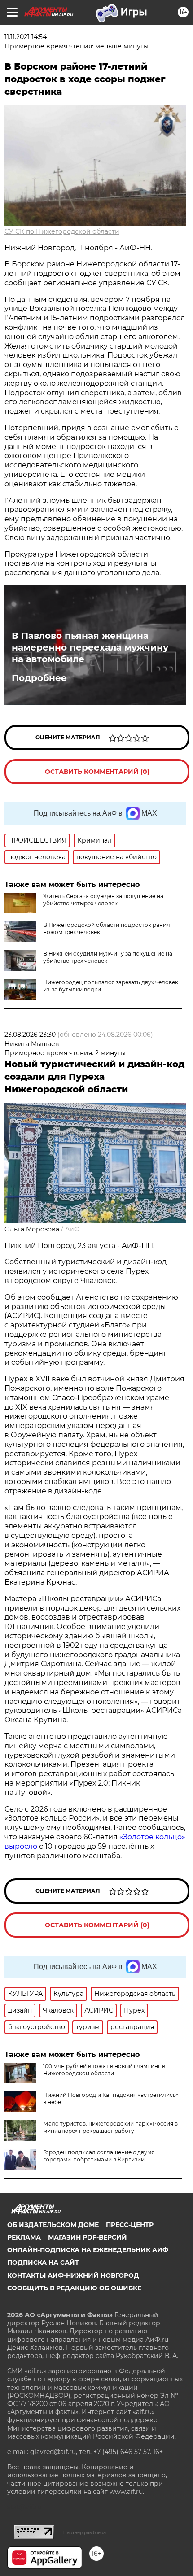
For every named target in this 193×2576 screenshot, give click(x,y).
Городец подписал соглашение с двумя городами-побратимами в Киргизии (99, 2156)
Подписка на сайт (43, 2262)
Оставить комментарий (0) (97, 772)
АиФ (72, 1229)
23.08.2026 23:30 (30, 1035)
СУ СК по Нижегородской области (62, 231)
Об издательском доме (53, 2225)
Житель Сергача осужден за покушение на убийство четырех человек (103, 900)
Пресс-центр (130, 2225)
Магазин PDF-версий (88, 2237)
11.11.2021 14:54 (26, 37)
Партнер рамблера (85, 2532)
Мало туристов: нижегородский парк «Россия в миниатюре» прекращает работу (110, 2127)
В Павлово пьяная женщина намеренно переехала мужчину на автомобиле (90, 647)
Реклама (24, 2237)
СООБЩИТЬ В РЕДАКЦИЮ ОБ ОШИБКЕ (74, 2288)
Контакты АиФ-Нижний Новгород (73, 2275)
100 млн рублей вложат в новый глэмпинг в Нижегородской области (104, 2070)
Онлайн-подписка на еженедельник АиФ (88, 2250)
